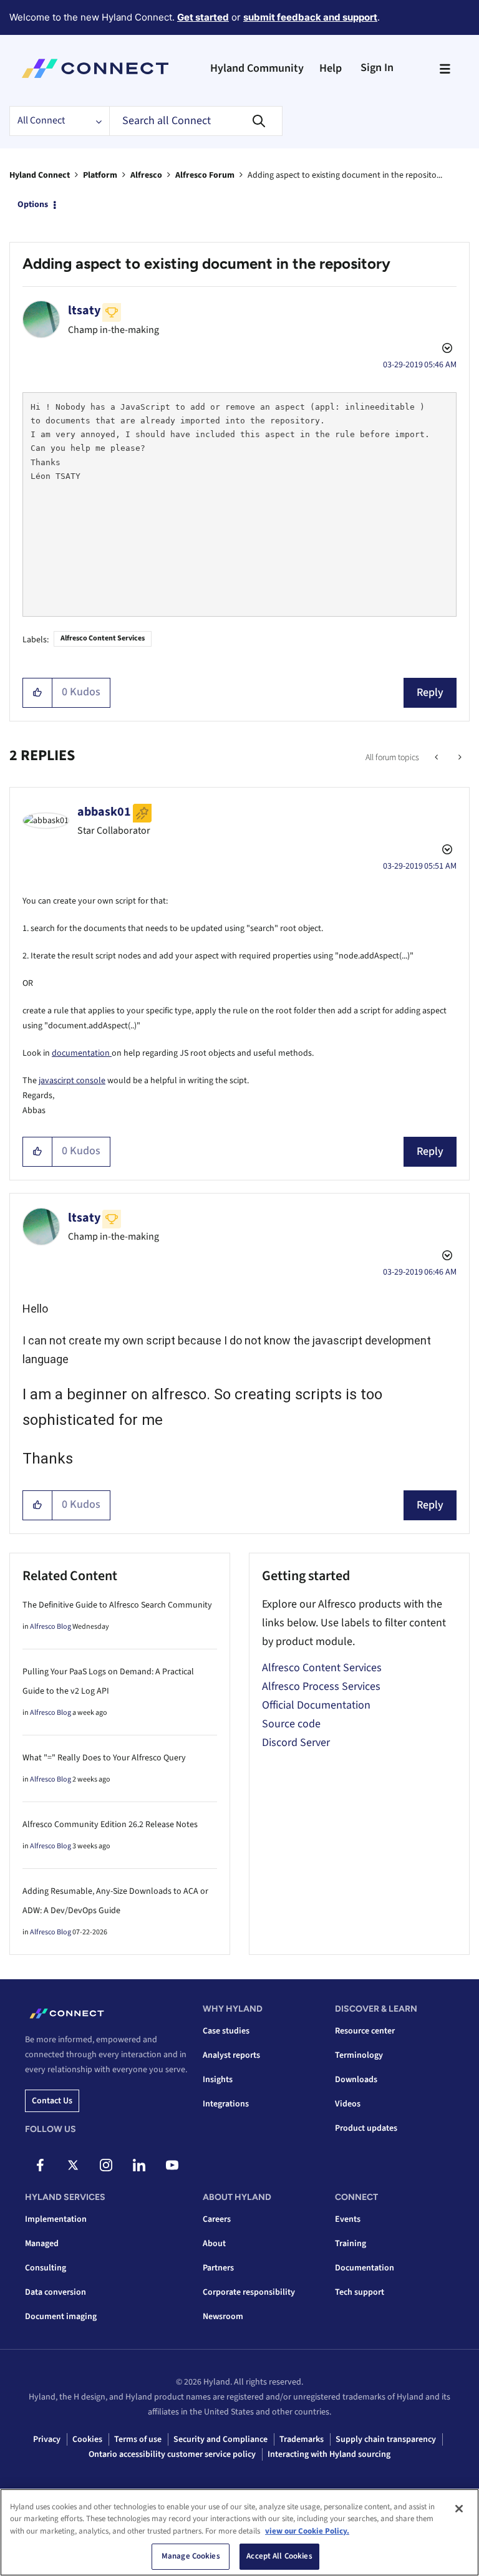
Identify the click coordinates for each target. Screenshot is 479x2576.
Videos (348, 2104)
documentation (82, 1053)
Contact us (52, 2101)
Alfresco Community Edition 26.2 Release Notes (110, 1825)
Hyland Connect (40, 175)
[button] (38, 693)
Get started (203, 17)
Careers (217, 2219)
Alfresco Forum (205, 175)
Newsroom (223, 2317)
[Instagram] (106, 2165)
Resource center (365, 2031)
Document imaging (61, 2317)
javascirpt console (72, 1081)
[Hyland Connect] (95, 69)
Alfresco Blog (51, 1627)
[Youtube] (172, 2165)
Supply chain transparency (386, 2439)
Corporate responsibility (249, 2292)
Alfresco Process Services (321, 1686)
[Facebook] (40, 2165)
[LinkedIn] (139, 2165)
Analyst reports (231, 2055)
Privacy (47, 2439)
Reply (430, 692)
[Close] (459, 2509)
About (214, 2244)
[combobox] (196, 121)
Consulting (46, 2268)
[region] (239, 2532)
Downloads (356, 2080)
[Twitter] (73, 2165)
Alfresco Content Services (103, 638)
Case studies (226, 2031)
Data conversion (56, 2292)
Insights (218, 2080)
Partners (218, 2268)
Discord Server (296, 1743)
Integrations (226, 2104)
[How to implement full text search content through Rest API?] (459, 758)
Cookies (87, 2439)
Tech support (360, 2292)
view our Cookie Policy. (307, 2531)
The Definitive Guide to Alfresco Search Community (117, 1605)
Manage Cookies (191, 2556)
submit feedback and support (310, 17)
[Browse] (445, 69)
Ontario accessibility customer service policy (172, 2454)
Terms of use (138, 2439)
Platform (100, 175)
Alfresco (146, 175)
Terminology (359, 2055)
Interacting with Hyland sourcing (329, 2454)
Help (331, 68)
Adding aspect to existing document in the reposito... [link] (345, 175)
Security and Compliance (220, 2439)
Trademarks (302, 2439)
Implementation (56, 2219)
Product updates (366, 2128)
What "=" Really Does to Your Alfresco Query (104, 1758)
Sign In (377, 68)
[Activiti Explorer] (438, 758)
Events (348, 2219)
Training (351, 2244)
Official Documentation (316, 1705)
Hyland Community (257, 68)
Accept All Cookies (279, 2556)
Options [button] (33, 205)
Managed (42, 2244)
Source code (291, 1724)
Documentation (365, 2268)
